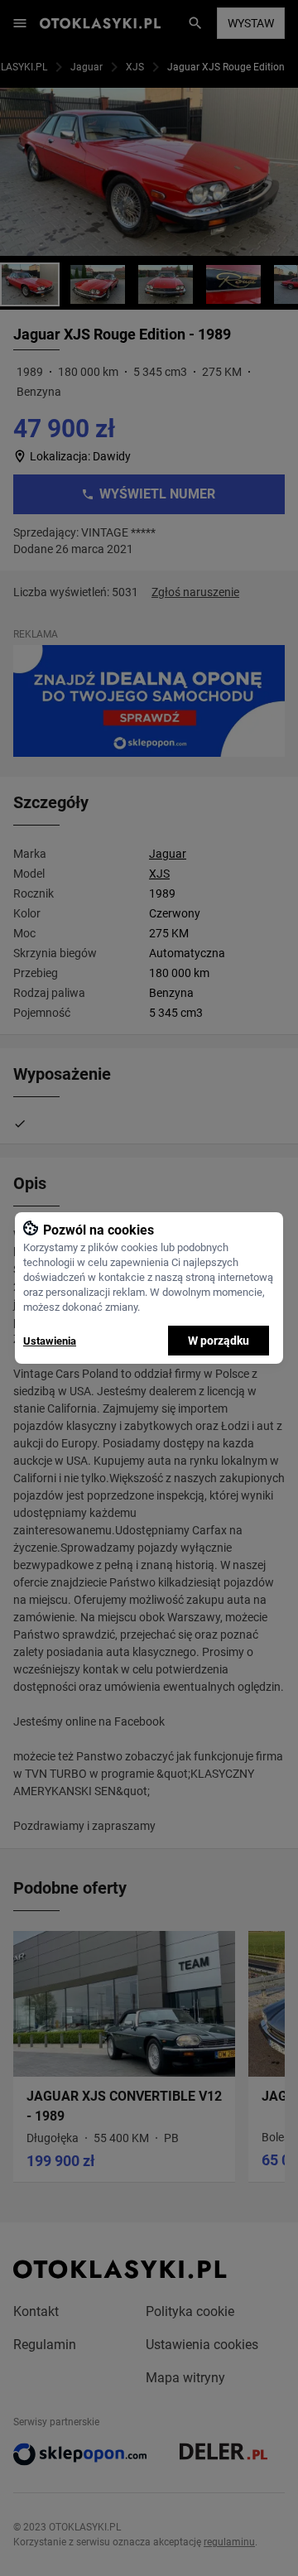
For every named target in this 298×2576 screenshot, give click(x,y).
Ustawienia (50, 1341)
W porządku (219, 1341)
